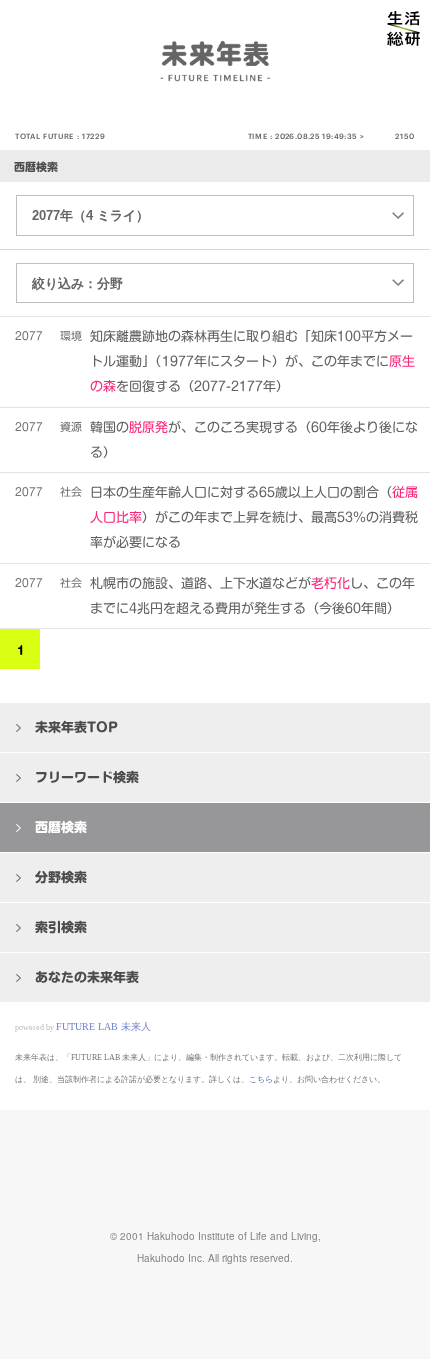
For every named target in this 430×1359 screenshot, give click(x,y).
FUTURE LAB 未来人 (103, 1026)
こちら (261, 1079)
